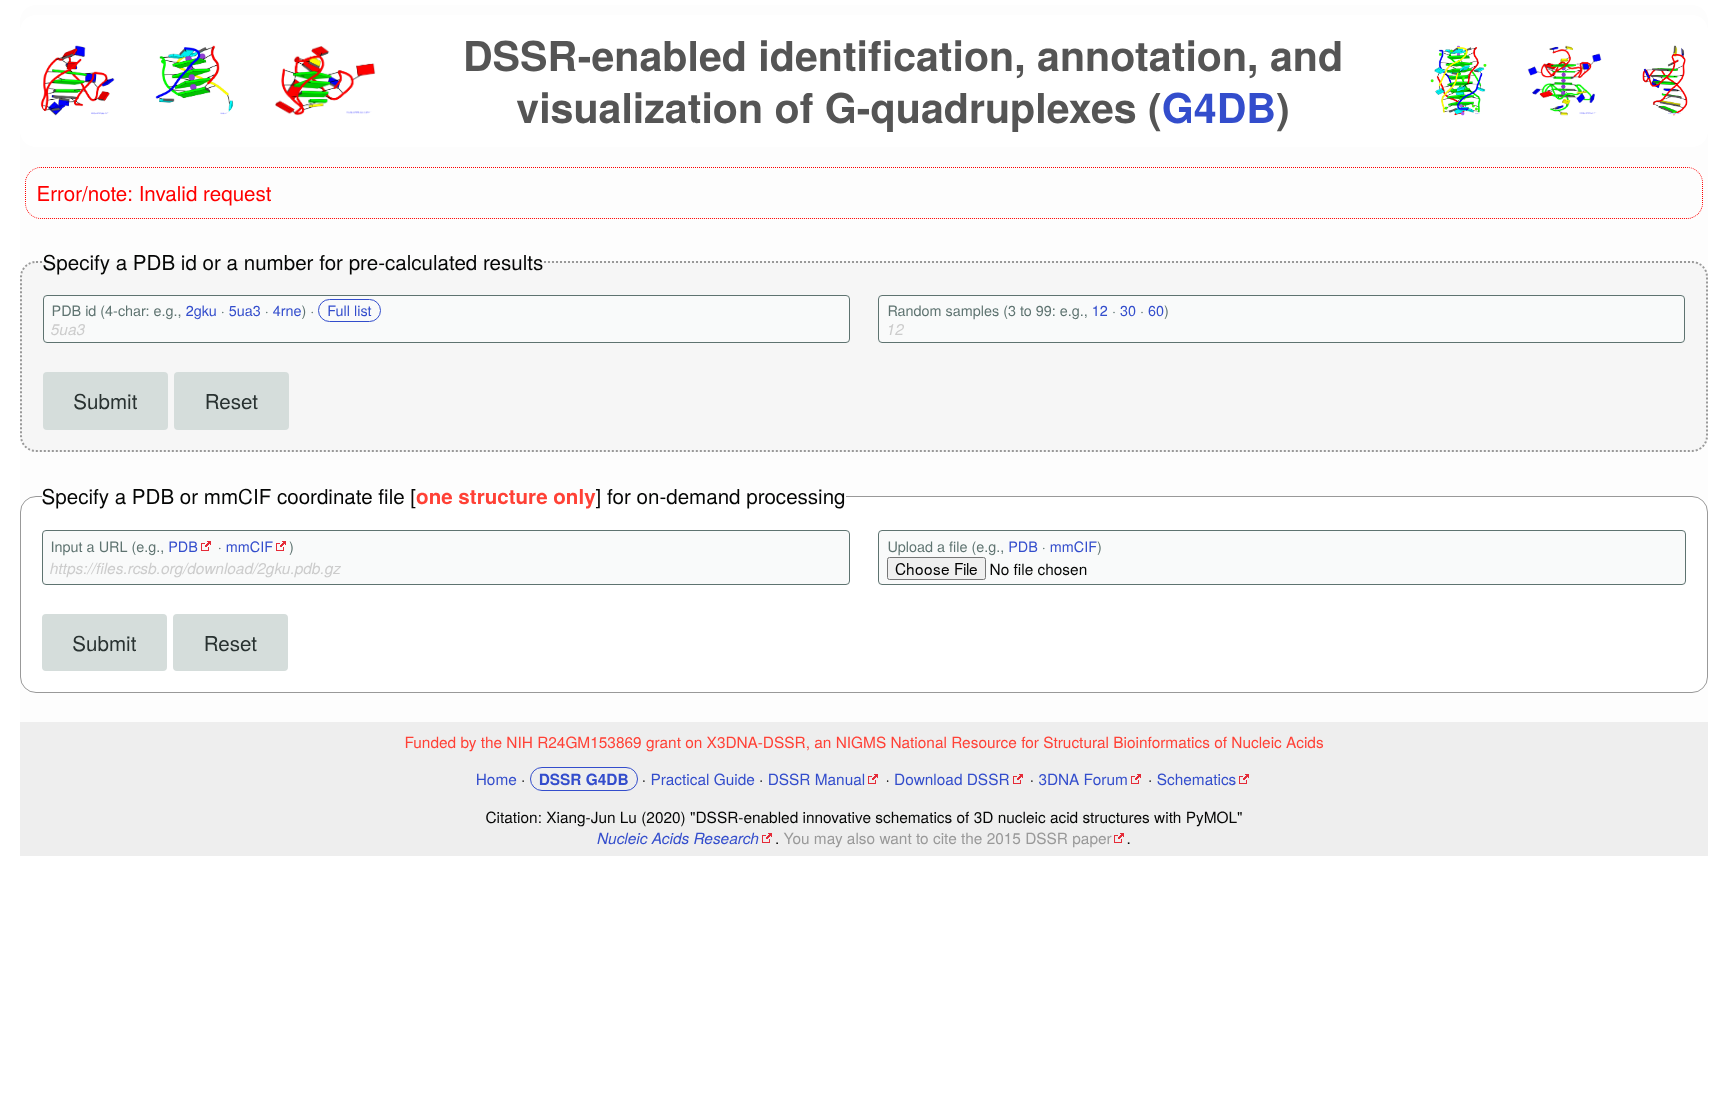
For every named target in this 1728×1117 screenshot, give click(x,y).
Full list (349, 310)
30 (1128, 310)
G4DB (1219, 106)
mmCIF (249, 546)
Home (496, 779)
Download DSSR (951, 779)
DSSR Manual (817, 779)
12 (1100, 310)
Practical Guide (702, 779)
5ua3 (245, 310)
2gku (201, 310)
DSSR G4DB (584, 779)
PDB (183, 546)
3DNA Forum (1082, 779)
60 (1156, 310)
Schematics (1197, 779)
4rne (287, 310)
